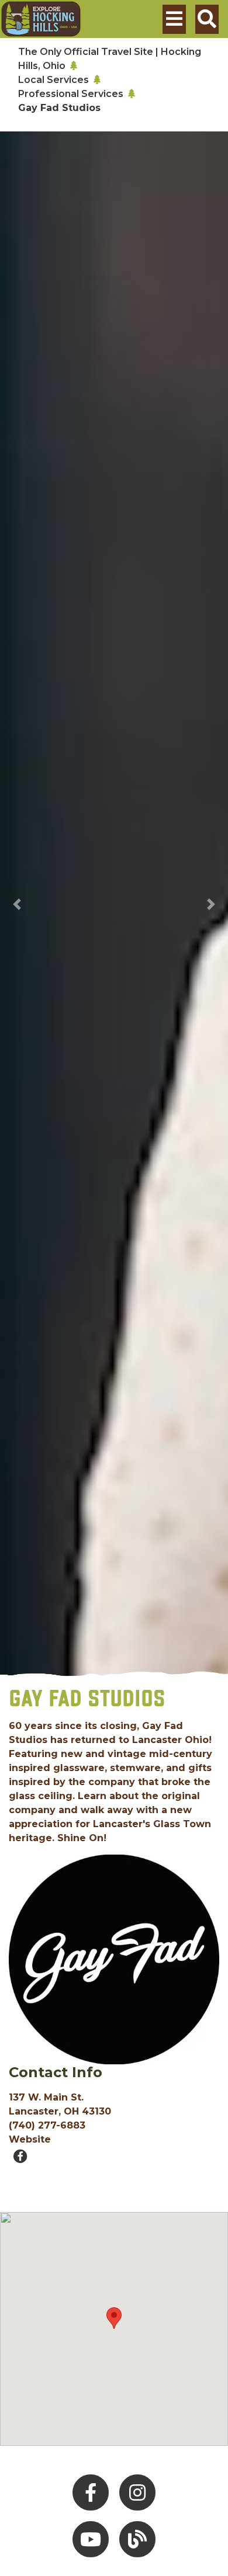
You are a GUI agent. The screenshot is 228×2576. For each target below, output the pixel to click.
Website (30, 2139)
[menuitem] (41, 19)
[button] (17, 904)
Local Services (53, 80)
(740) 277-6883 (47, 2125)
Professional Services (71, 94)
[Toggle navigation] (174, 19)
